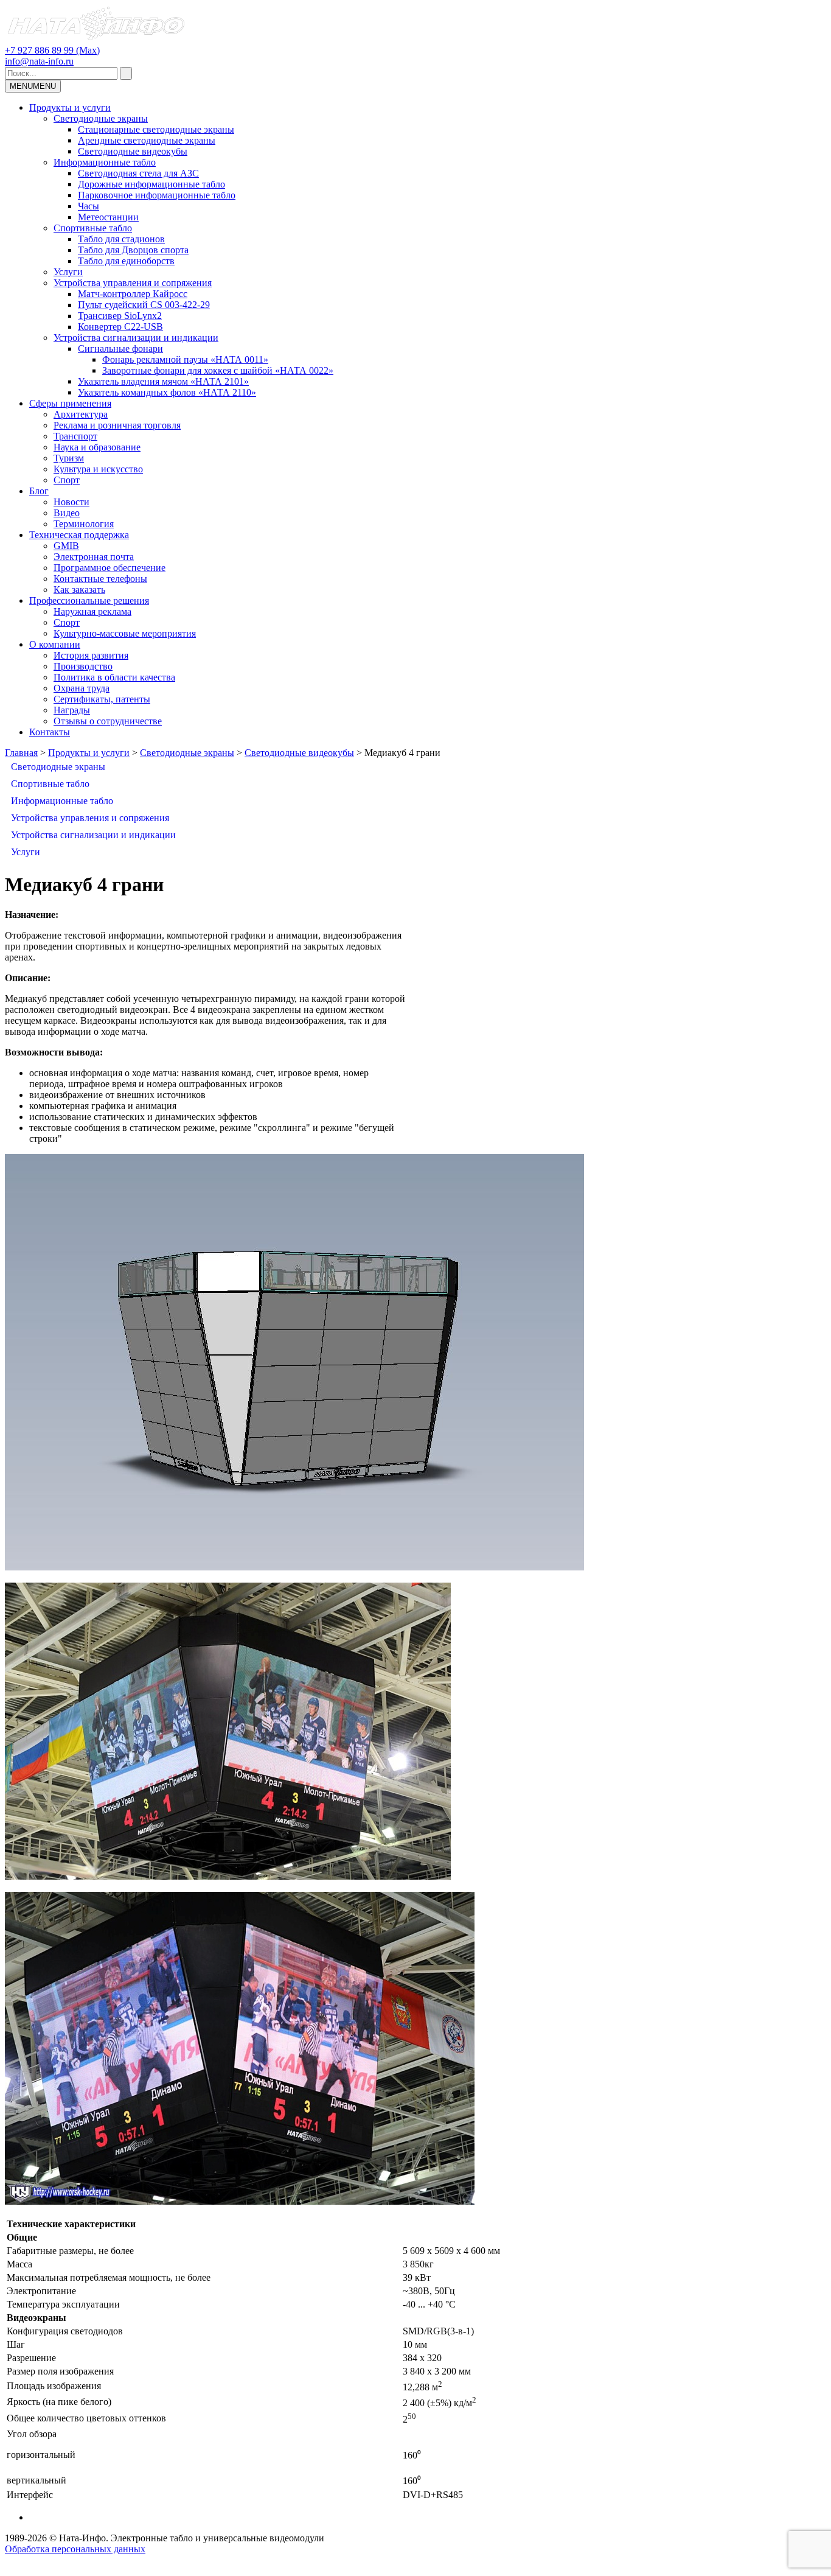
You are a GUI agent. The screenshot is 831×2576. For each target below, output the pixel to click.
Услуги (68, 272)
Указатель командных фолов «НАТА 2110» (167, 392)
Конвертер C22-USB (120, 327)
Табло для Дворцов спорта (133, 250)
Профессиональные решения (89, 600)
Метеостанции (108, 217)
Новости (71, 502)
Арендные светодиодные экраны (147, 140)
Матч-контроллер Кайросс (133, 294)
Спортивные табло (93, 228)
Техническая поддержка (79, 535)
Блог (39, 491)
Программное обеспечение (110, 568)
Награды (72, 710)
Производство (83, 666)
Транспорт (75, 436)
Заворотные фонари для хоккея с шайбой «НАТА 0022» (218, 370)
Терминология (84, 524)
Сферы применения (70, 403)
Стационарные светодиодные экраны (156, 129)
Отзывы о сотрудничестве (108, 721)
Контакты (50, 732)
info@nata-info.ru (39, 61)
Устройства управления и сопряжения (133, 283)
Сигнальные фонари (120, 348)
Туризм (69, 458)
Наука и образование (97, 447)
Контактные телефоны (100, 579)
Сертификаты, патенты (102, 699)
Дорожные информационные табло (151, 184)
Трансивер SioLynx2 (120, 316)
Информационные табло (105, 162)
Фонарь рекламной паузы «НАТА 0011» (185, 359)
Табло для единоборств (126, 261)
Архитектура (81, 414)
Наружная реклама (92, 611)
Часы (89, 206)
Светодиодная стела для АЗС (138, 173)
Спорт (67, 480)
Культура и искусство (98, 469)
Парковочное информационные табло (157, 195)
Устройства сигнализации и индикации (136, 338)
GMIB (66, 546)
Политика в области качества (114, 677)
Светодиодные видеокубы (133, 151)
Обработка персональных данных (75, 2549)
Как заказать (79, 590)
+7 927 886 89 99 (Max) (52, 50)
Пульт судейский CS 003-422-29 (144, 305)
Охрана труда (82, 688)
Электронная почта (94, 557)
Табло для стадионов (121, 239)
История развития (91, 655)
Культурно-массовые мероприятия (125, 633)
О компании (55, 644)
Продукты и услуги (70, 107)
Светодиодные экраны (101, 118)
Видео (67, 513)
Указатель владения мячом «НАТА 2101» (163, 381)
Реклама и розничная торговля (117, 425)
